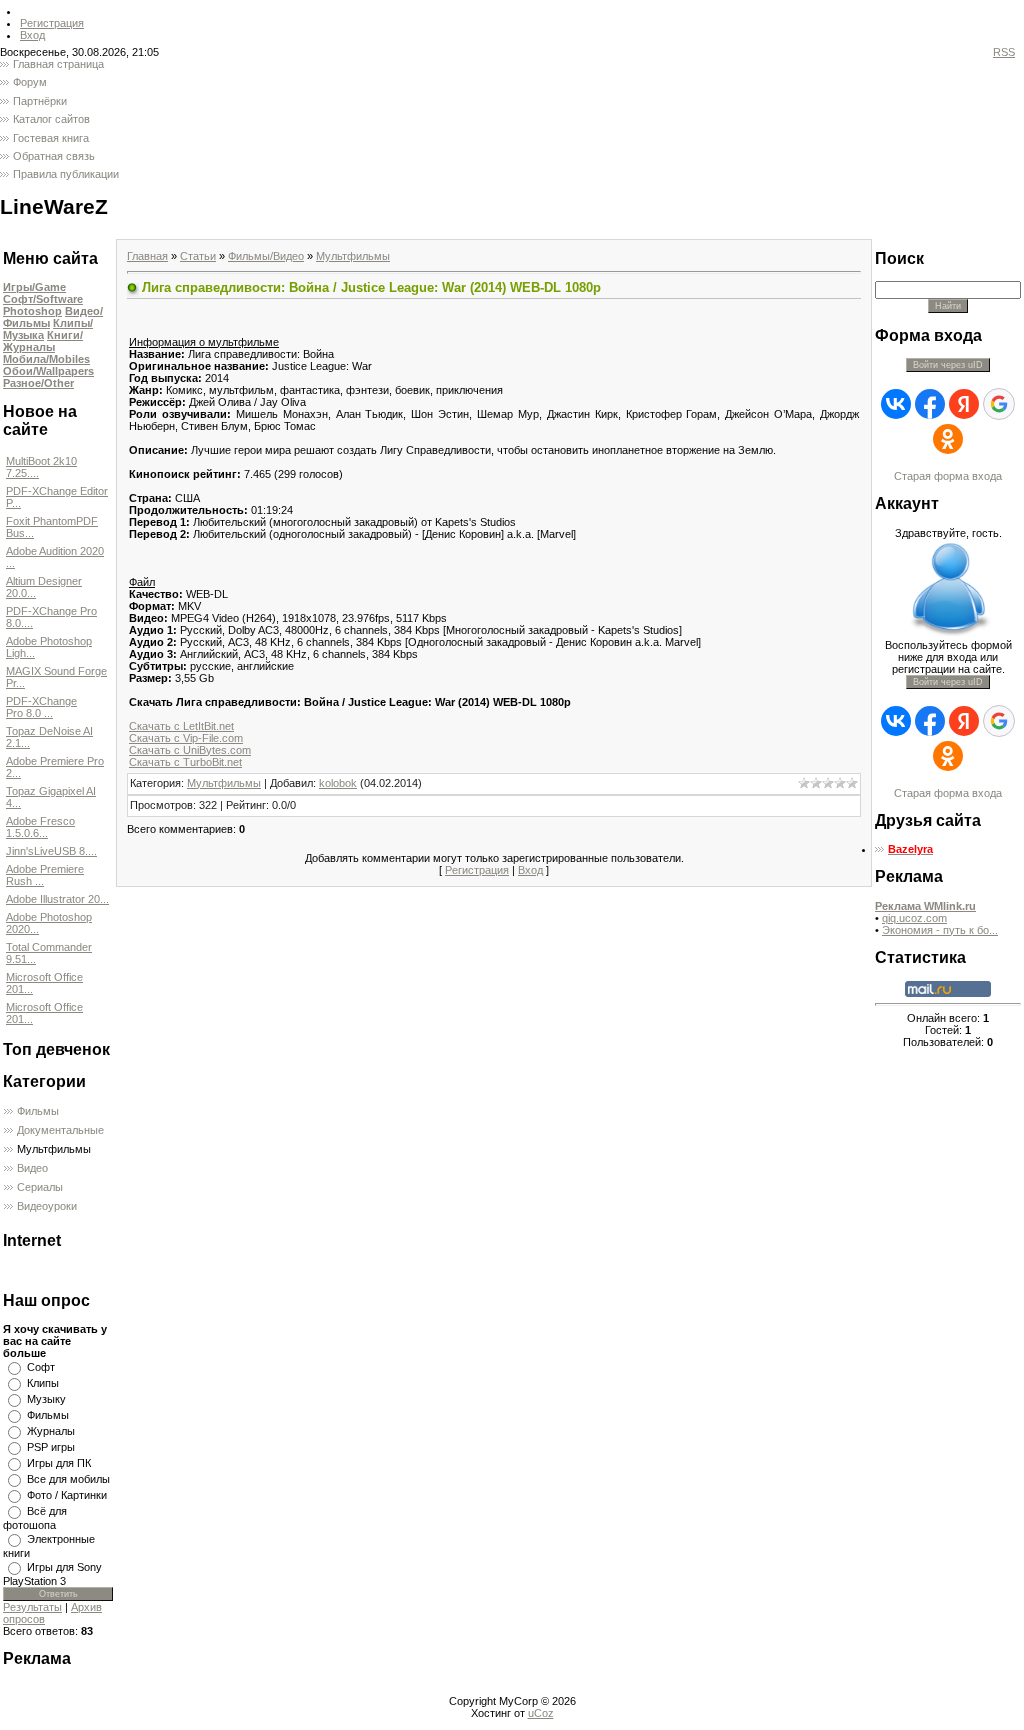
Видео (32, 1168)
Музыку (46, 1399)
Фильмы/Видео (266, 256)
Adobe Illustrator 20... (57, 899)
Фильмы (38, 1111)
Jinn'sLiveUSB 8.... (51, 851)
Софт (41, 1367)
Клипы (43, 1383)
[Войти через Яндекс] (964, 404)
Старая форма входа (948, 476)
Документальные (60, 1130)
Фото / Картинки (67, 1495)
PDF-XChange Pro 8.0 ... (41, 707)
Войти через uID (948, 365)
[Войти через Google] (999, 404)
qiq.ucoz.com (914, 918)
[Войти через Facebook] (930, 404)
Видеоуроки (47, 1206)
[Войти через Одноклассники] (948, 439)
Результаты (32, 1607)
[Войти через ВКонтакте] (896, 404)
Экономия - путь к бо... (940, 930)
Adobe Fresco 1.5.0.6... (40, 827)
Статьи (198, 256)
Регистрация (52, 23)
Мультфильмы (54, 1149)
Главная (147, 256)
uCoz (541, 1713)
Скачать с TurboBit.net (185, 762)
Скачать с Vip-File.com (186, 738)
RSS (1004, 52)
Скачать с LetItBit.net (181, 726)
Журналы (51, 1431)
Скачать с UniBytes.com (190, 750)
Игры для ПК (59, 1463)
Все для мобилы (68, 1479)
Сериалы (40, 1187)
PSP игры (51, 1447)
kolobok (338, 783)
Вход (32, 35)
